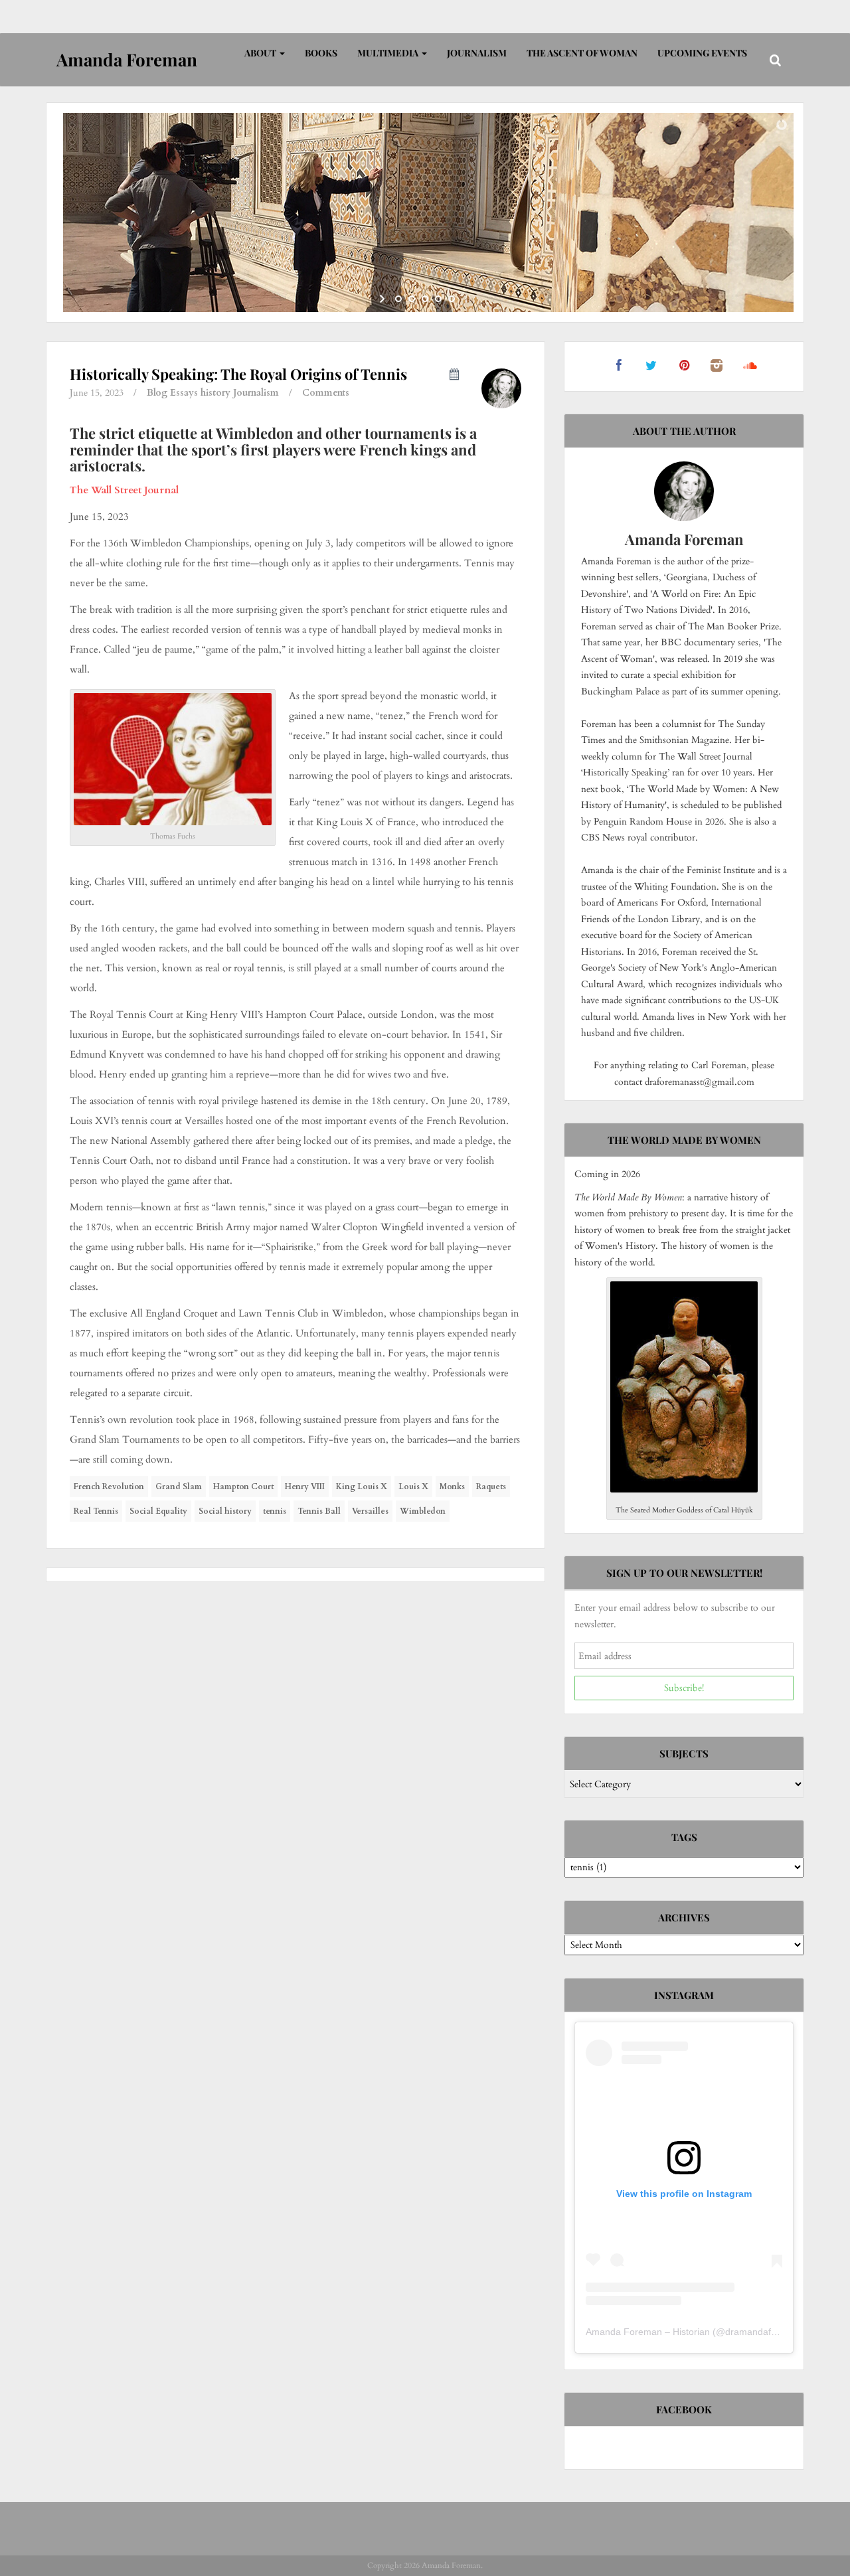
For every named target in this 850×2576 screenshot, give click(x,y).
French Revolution (109, 1487)
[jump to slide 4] (438, 299)
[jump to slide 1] (398, 299)
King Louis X (362, 1487)
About (261, 53)
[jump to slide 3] (425, 299)
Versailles (370, 1511)
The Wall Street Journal (124, 490)
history (215, 393)
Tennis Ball (319, 1511)
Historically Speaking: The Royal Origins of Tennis (238, 374)
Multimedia (389, 53)
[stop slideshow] (467, 299)
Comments (326, 393)
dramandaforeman (764, 2332)
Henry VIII (305, 1487)
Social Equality (158, 1511)
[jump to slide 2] (412, 299)
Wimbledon (423, 1511)
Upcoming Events (702, 53)
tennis (275, 1511)
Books (321, 53)
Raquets (491, 1487)
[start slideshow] (383, 299)
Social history (225, 1511)
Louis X (413, 1487)
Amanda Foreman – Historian (648, 2332)
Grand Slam (179, 1487)
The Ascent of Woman (582, 53)
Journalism (477, 53)
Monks (452, 1487)
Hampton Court (243, 1487)
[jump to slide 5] (452, 299)
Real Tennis (96, 1511)
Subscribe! (684, 1688)
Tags (684, 1837)
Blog (157, 393)
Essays (184, 393)
